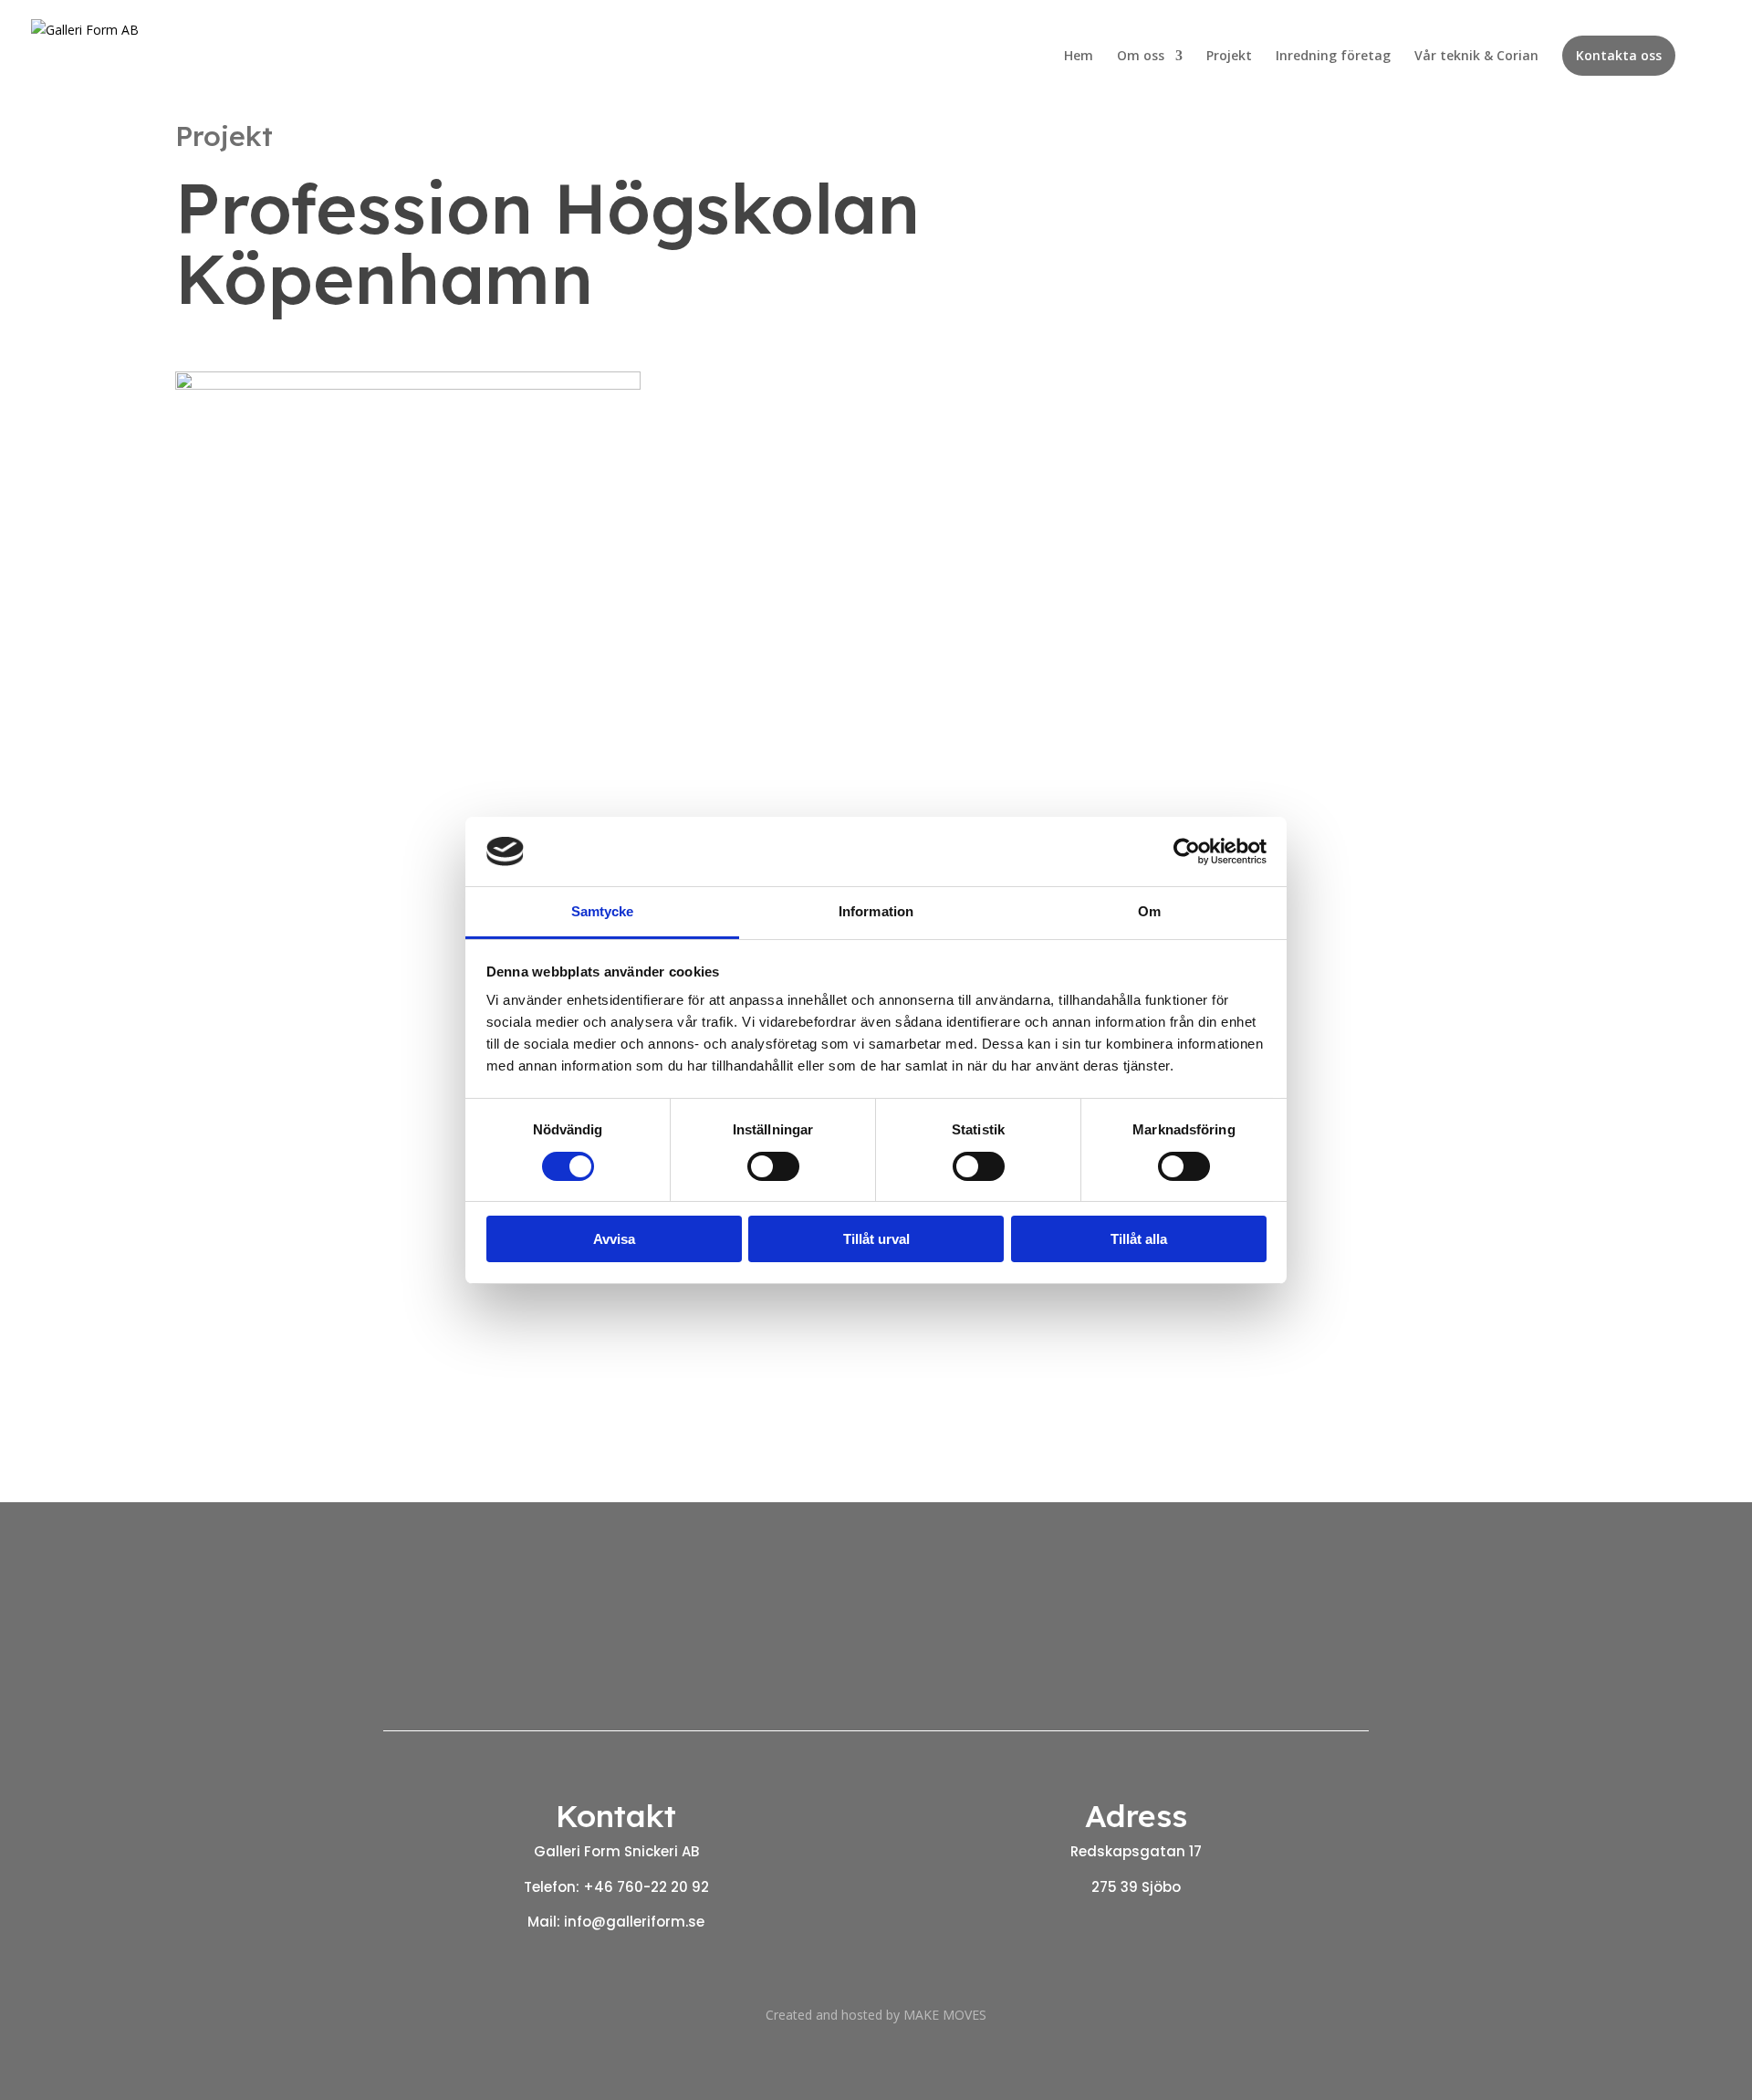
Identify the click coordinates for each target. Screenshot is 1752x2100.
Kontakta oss (1619, 55)
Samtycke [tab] (603, 911)
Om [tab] (1149, 911)
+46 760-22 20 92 (646, 1887)
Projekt (1229, 57)
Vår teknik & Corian (1476, 57)
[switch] (773, 1166)
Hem (1079, 57)
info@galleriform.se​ (634, 1922)
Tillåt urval (876, 1239)
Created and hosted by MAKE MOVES (876, 2015)
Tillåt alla (1139, 1239)
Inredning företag (1333, 57)
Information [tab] (876, 911)
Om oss (1141, 57)
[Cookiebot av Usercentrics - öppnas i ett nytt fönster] (1187, 851)
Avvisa (614, 1239)
